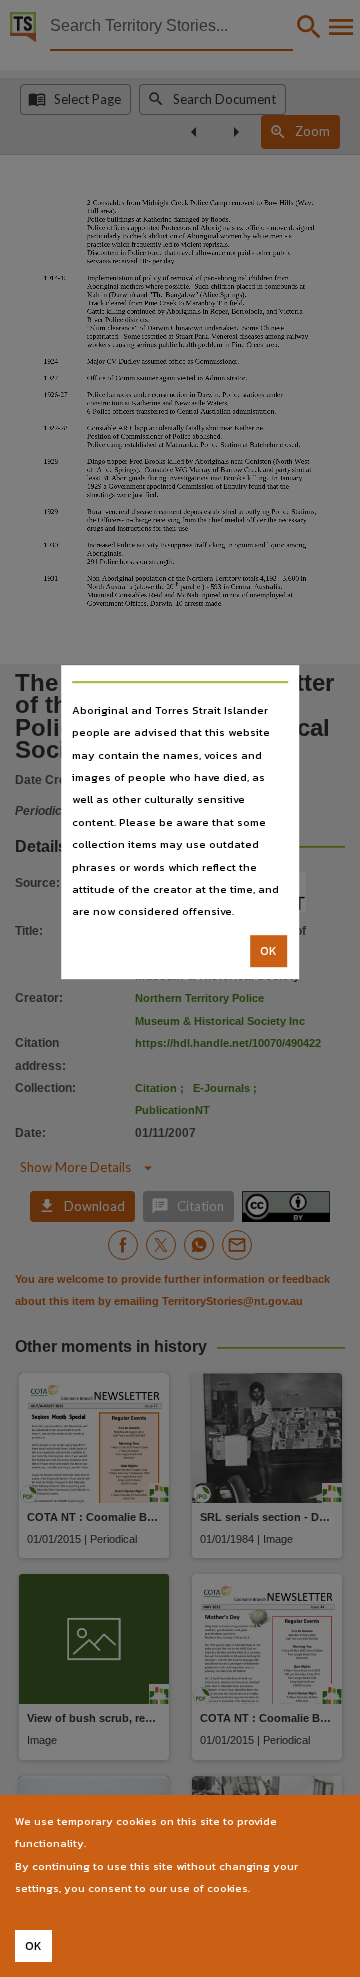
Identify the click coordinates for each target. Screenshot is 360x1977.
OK (268, 951)
